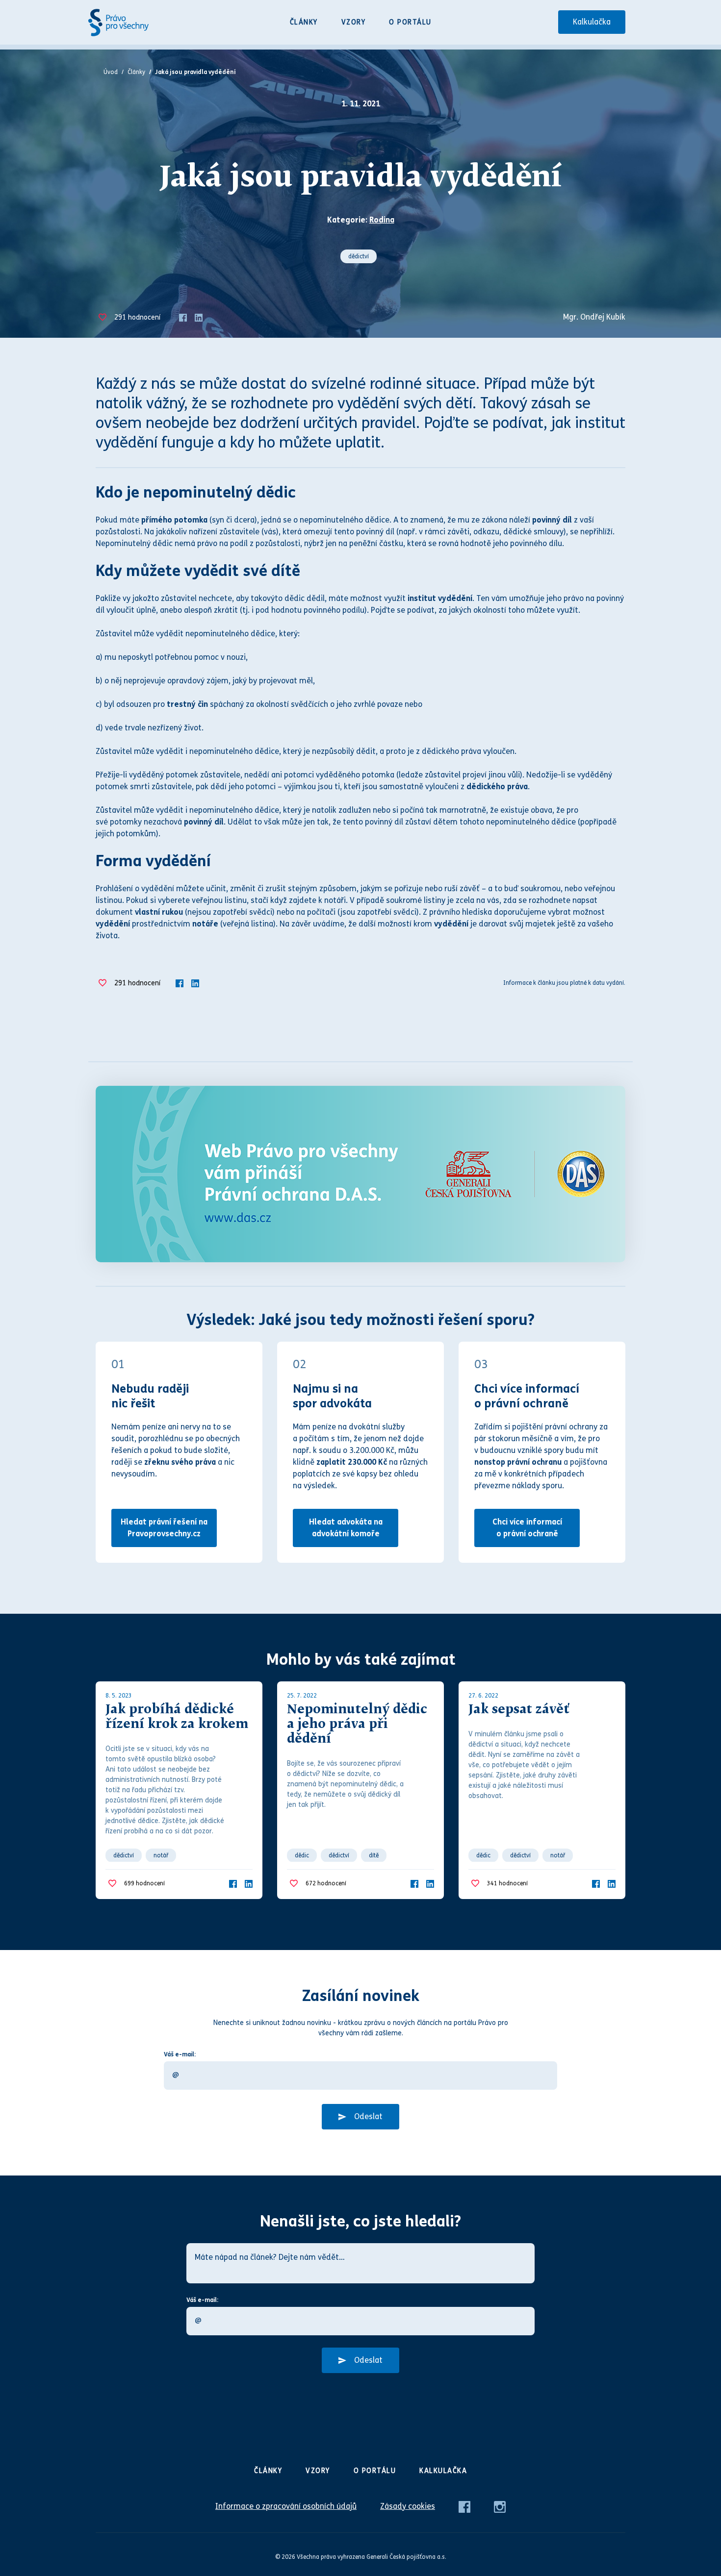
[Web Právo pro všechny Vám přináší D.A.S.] (360, 1174)
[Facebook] (183, 317)
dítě (374, 1855)
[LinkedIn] (199, 317)
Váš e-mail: (180, 2054)
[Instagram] (500, 2506)
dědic (302, 1855)
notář (161, 1855)
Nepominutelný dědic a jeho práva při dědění (357, 1725)
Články (304, 22)
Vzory (354, 22)
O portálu (410, 22)
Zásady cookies (408, 2506)
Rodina (382, 220)
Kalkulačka (592, 22)
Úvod (111, 72)
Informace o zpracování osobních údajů (286, 2506)
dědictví (359, 256)
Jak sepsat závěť (519, 1710)
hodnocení (137, 317)
